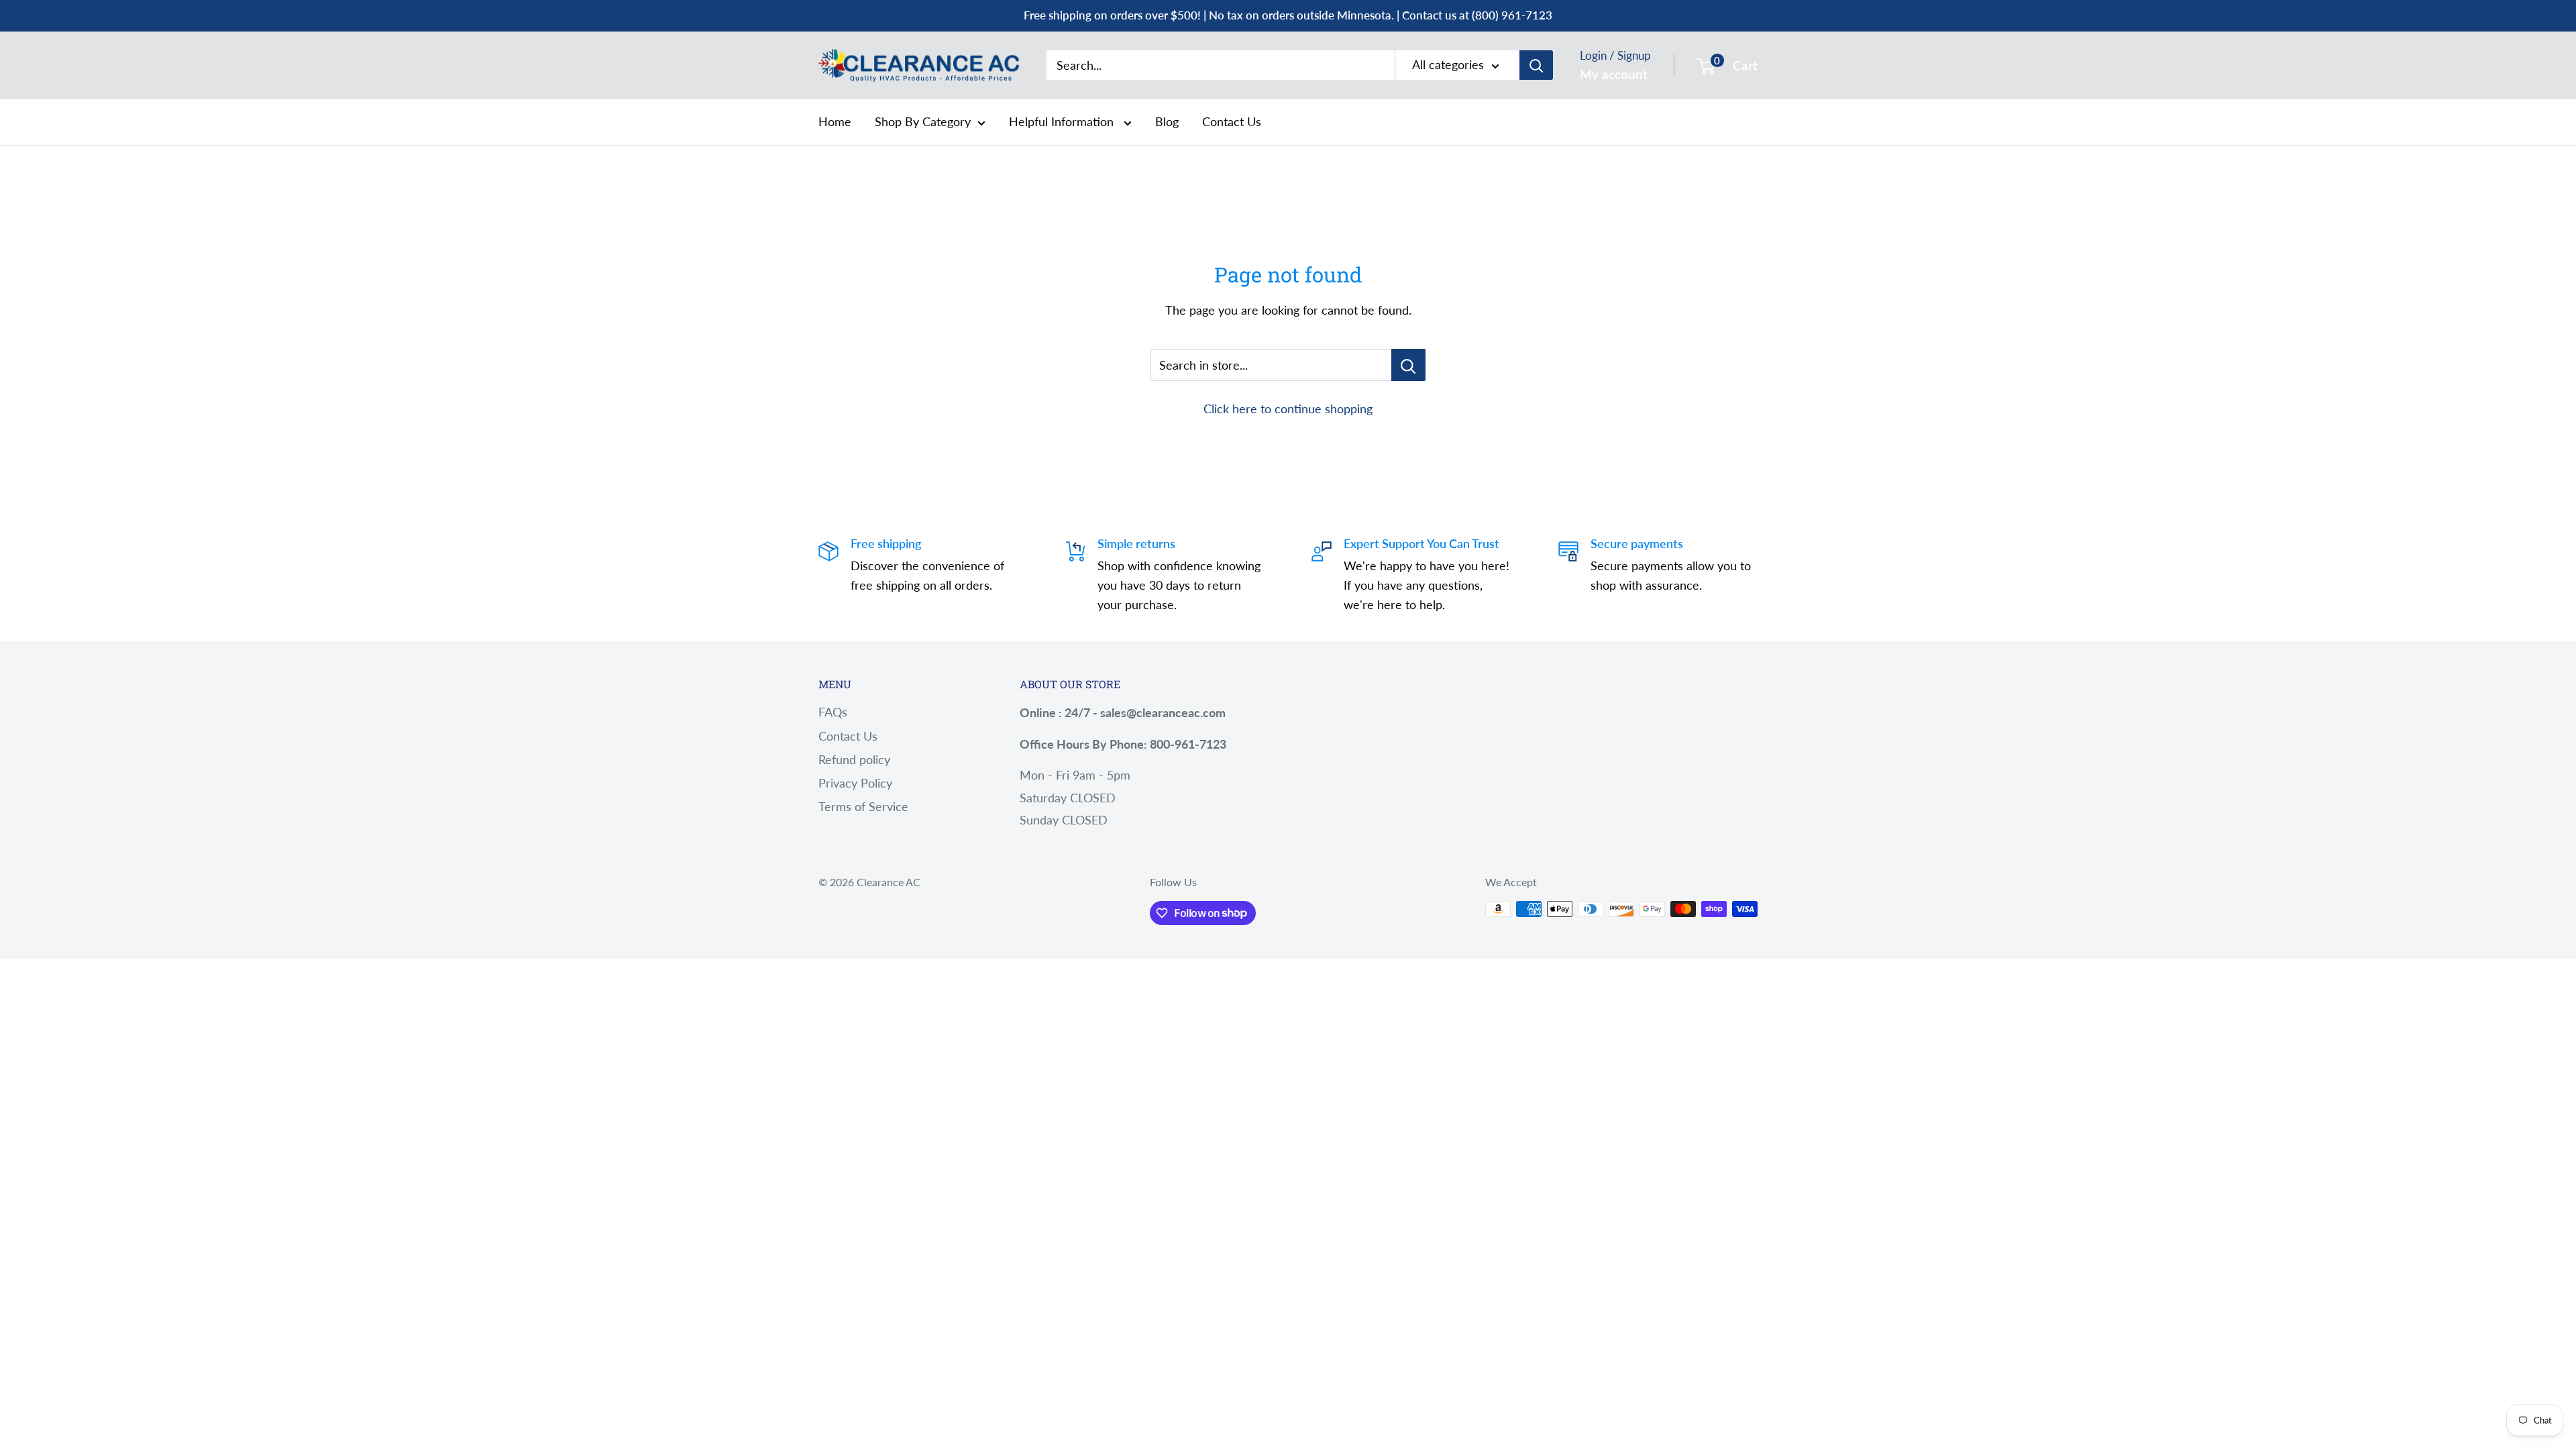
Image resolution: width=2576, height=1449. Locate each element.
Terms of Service (863, 806)
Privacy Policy (855, 783)
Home (835, 121)
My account (1614, 74)
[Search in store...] (1408, 365)
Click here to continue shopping (1288, 409)
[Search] (1536, 65)
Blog (1167, 121)
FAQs (833, 712)
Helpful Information (1063, 121)
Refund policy (854, 759)
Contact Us (1232, 121)
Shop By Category (923, 121)
